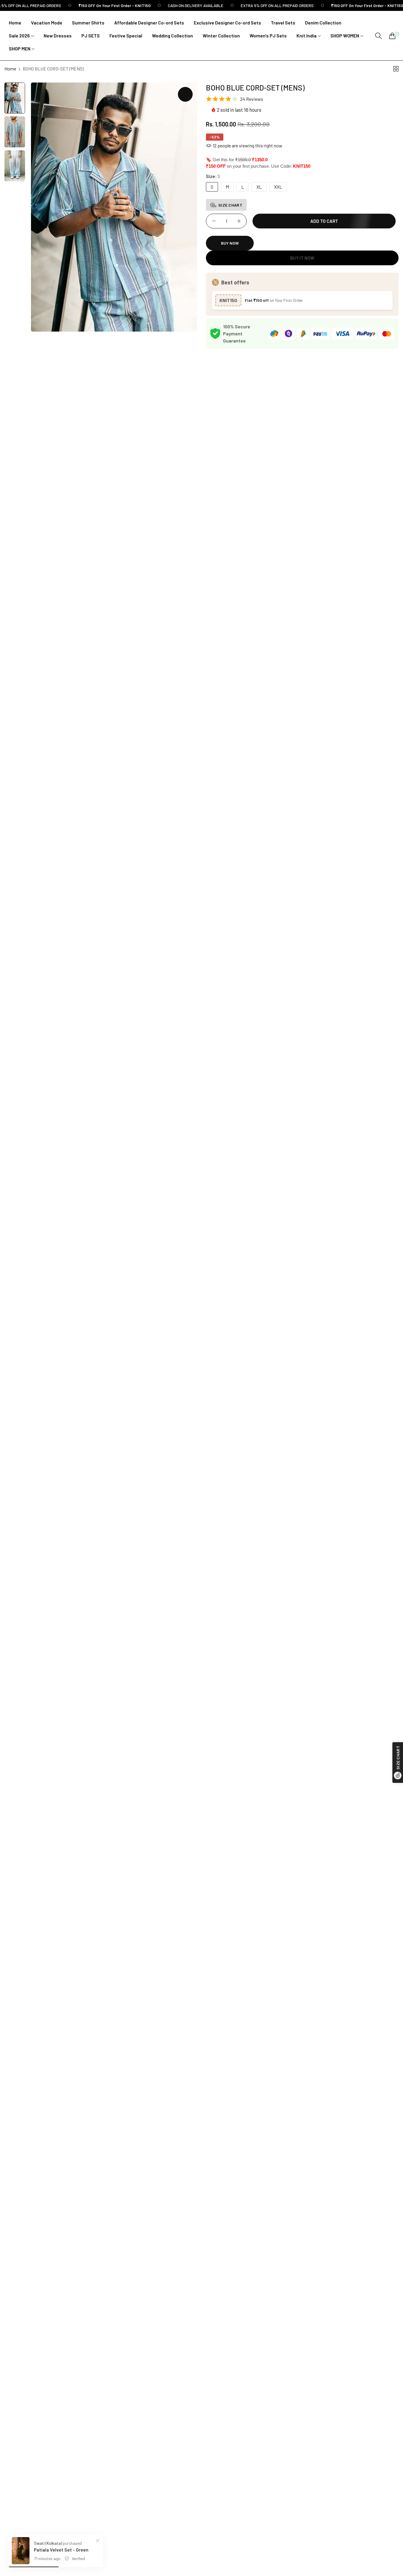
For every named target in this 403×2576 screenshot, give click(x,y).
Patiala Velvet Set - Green (61, 2550)
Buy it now (302, 258)
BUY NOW (230, 243)
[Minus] (214, 221)
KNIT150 (228, 300)
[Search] (379, 36)
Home (10, 69)
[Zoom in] (185, 94)
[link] (98, 5)
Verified (78, 2558)
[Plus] (239, 221)
